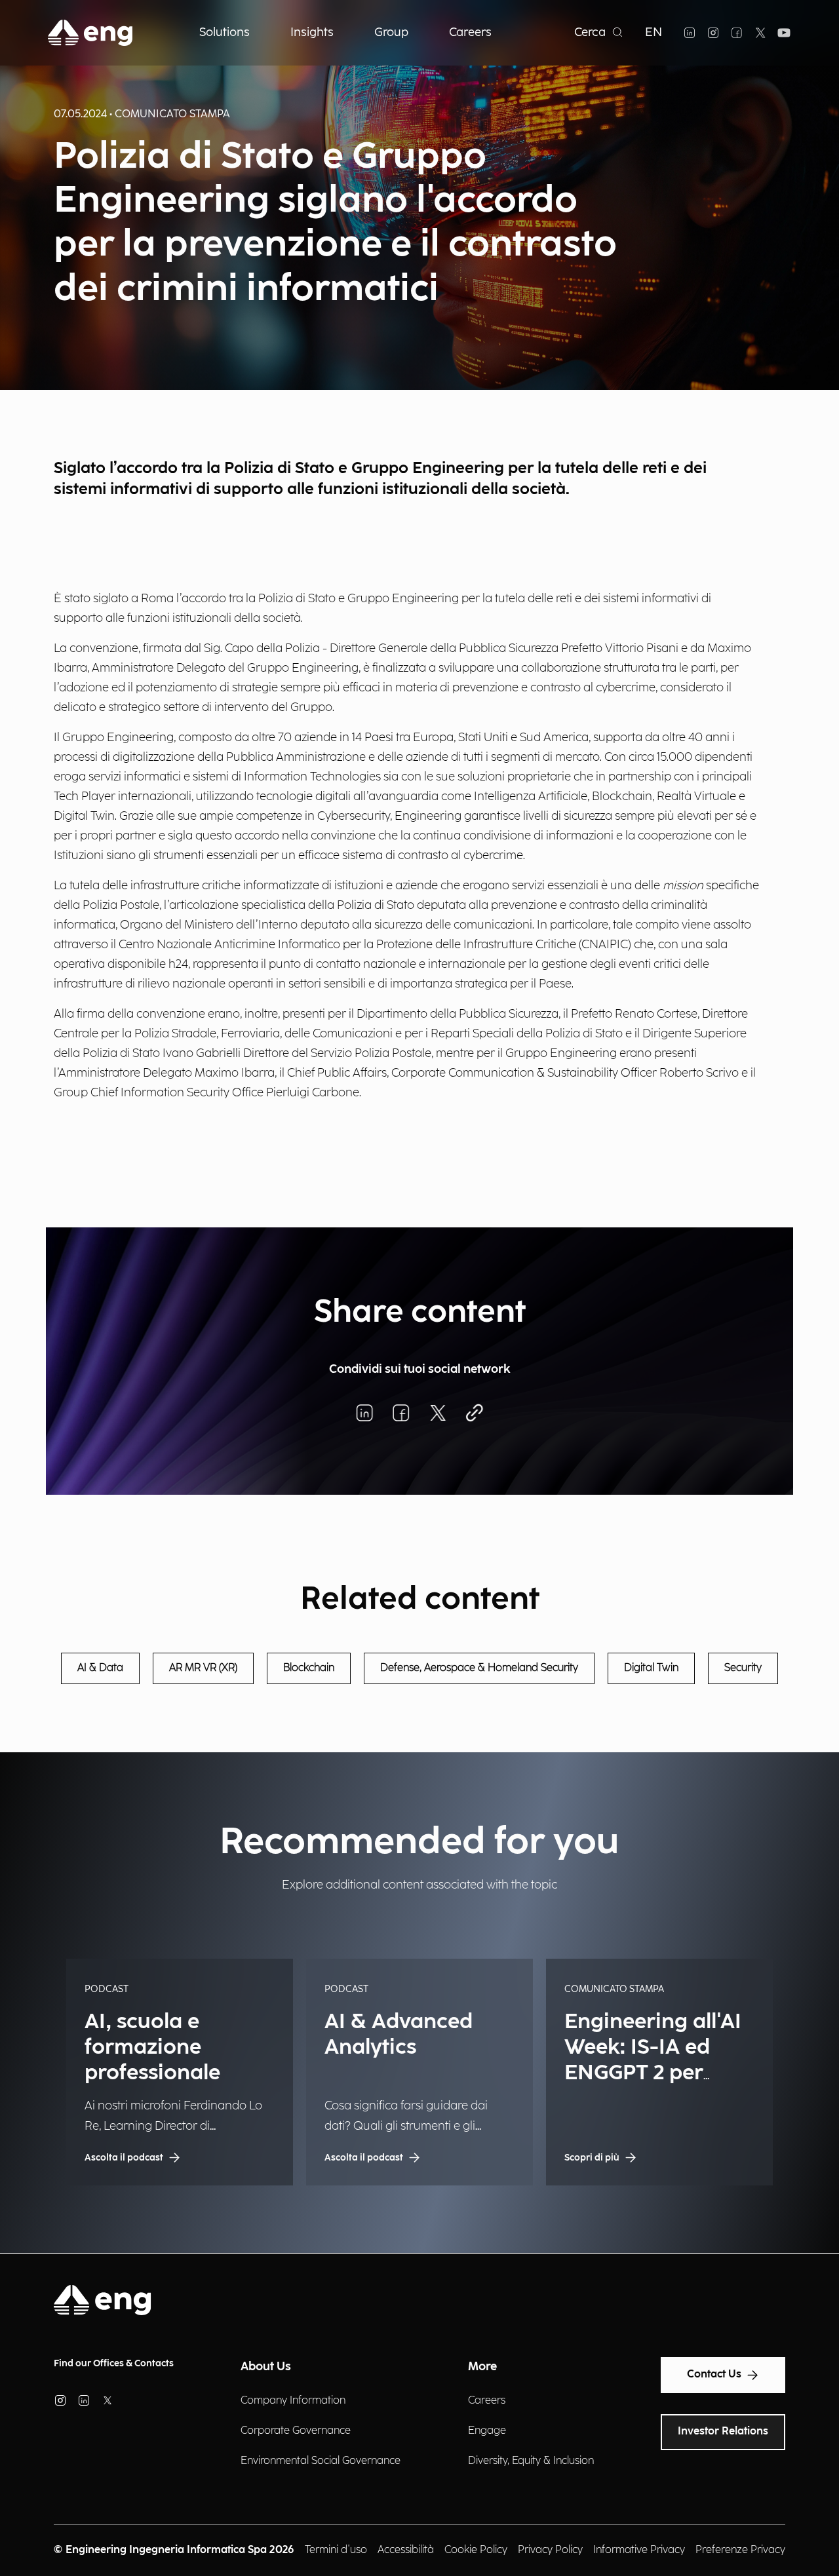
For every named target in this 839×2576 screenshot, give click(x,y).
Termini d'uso (336, 2550)
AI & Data (100, 1668)
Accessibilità (406, 2550)
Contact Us (714, 2374)
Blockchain (309, 1668)
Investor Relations (723, 2432)
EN (654, 32)
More (482, 2367)
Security (743, 1668)
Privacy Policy (550, 2550)
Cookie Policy (476, 2550)
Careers (487, 2401)
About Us (266, 2367)
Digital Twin (651, 1668)
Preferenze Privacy (740, 2550)
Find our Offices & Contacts (114, 2363)
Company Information (293, 2401)
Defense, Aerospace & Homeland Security (479, 1668)
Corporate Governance (296, 2431)
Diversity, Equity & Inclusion (531, 2461)
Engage (487, 2431)
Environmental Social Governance (321, 2461)
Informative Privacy (639, 2550)
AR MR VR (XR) (203, 1668)
